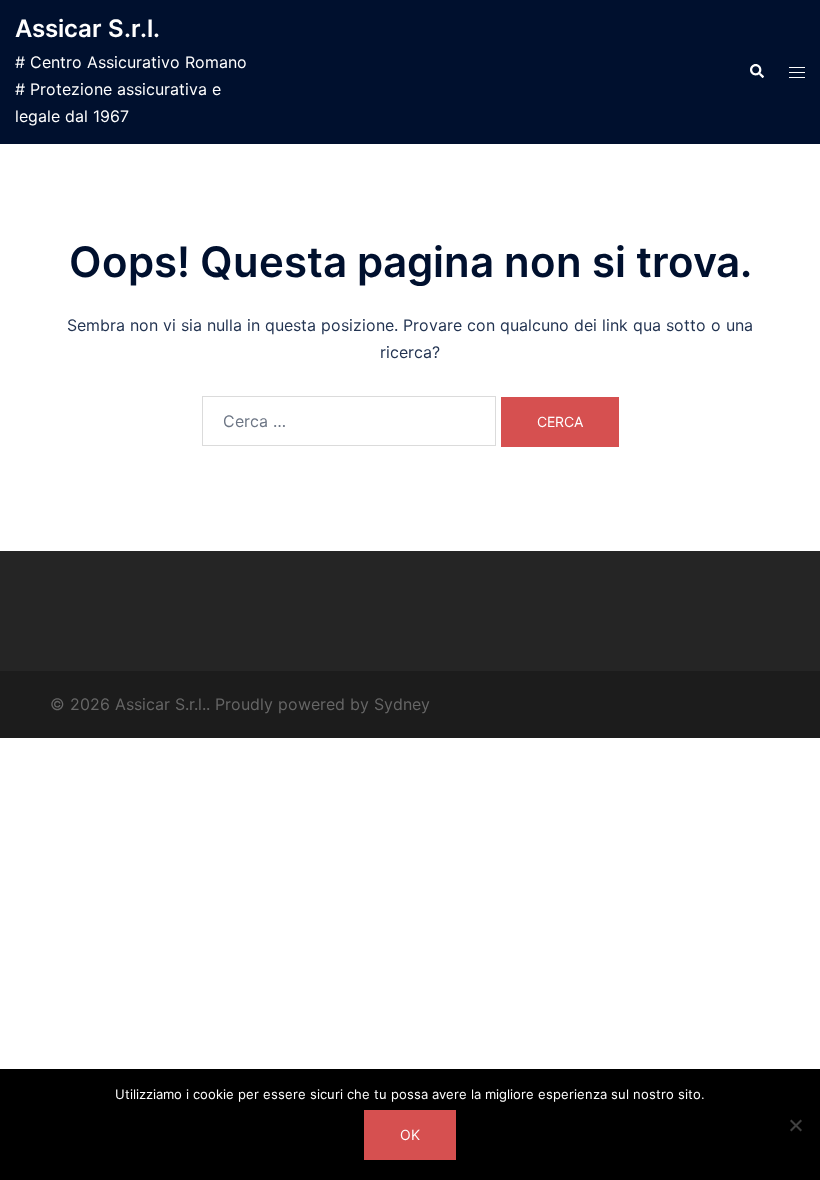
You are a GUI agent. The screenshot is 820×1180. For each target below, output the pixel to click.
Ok (410, 1134)
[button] (756, 72)
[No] (795, 1125)
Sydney (402, 704)
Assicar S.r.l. (87, 28)
